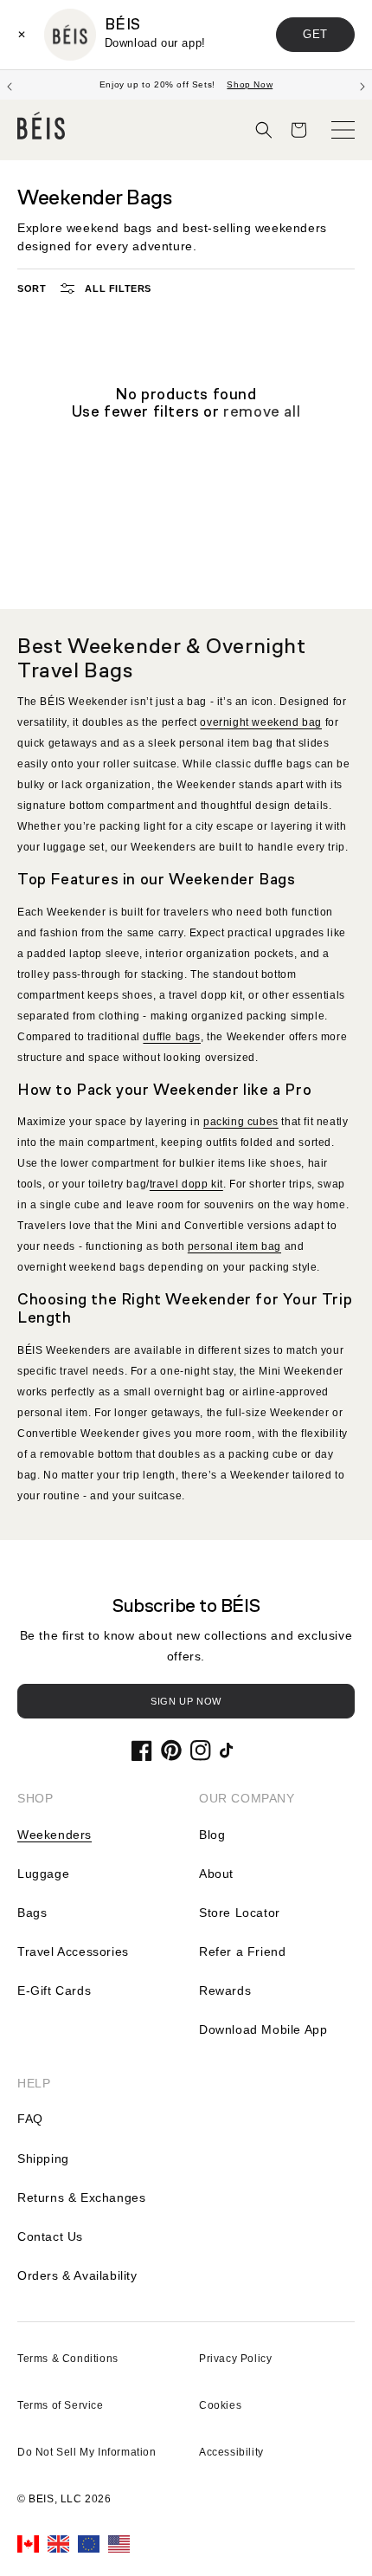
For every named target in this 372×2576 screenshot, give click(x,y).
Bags (32, 1913)
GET (315, 34)
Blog (212, 1835)
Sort (32, 288)
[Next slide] (362, 85)
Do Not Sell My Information (87, 2452)
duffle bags (172, 1037)
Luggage (43, 1874)
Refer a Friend (242, 1951)
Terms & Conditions (68, 2359)
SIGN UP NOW (186, 1701)
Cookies (220, 2405)
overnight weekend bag (261, 722)
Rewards (225, 1990)
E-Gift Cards (54, 1990)
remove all (262, 412)
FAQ (30, 2119)
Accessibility (231, 2452)
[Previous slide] (10, 85)
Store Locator (240, 1913)
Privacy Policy (235, 2359)
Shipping (43, 2159)
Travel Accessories (73, 1951)
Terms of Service (61, 2405)
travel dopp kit (186, 1184)
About (216, 1874)
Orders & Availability (77, 2275)
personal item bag (234, 1246)
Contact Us (50, 2236)
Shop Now (250, 84)
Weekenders (55, 1835)
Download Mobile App (263, 2029)
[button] (264, 130)
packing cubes (241, 1122)
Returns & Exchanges (81, 2197)
